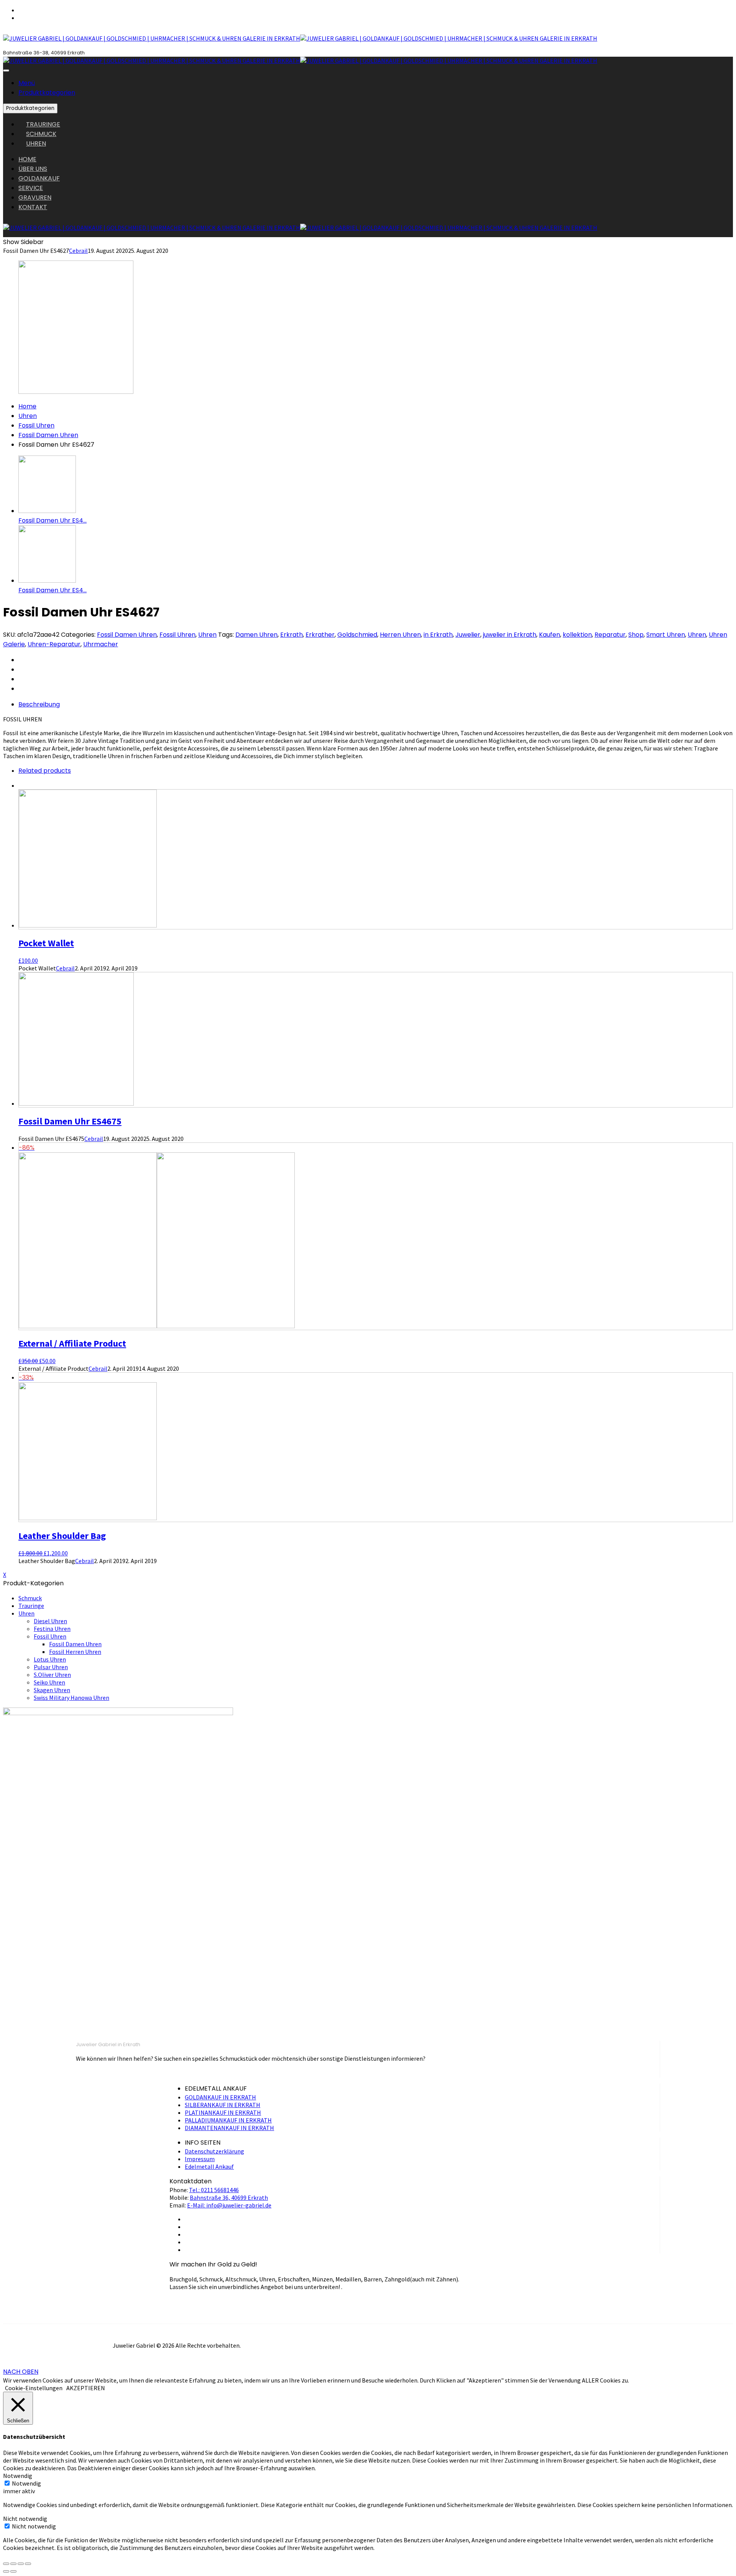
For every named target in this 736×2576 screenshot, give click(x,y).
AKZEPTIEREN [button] (86, 2388)
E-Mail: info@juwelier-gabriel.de (229, 2205)
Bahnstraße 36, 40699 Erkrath (229, 2197)
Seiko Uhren (49, 1682)
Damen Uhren (256, 635)
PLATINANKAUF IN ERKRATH (223, 2112)
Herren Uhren (400, 635)
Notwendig (26, 2483)
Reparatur (610, 635)
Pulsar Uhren (51, 1667)
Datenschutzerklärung (214, 2151)
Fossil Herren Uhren (75, 1652)
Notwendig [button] (18, 2476)
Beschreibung (39, 704)
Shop (636, 635)
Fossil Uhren (36, 425)
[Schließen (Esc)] (6, 2564)
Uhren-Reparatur (54, 644)
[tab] (376, 704)
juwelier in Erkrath (510, 635)
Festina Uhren (52, 1629)
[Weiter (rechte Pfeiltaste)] (13, 2571)
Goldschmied (357, 635)
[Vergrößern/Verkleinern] (28, 2564)
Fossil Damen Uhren (48, 435)
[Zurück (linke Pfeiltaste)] (6, 2571)
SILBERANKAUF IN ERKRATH (223, 2105)
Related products (45, 771)
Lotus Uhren (50, 1659)
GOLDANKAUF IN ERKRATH (220, 2097)
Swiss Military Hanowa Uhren (71, 1698)
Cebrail (78, 251)
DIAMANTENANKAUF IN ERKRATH (229, 2128)
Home (27, 406)
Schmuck (30, 1598)
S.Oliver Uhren (52, 1675)
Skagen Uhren (52, 1690)
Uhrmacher (101, 644)
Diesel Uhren (50, 1621)
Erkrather (320, 635)
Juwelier (468, 635)
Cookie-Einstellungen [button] (34, 2388)
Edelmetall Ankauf (209, 2166)
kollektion (577, 635)
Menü (27, 83)
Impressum (200, 2159)
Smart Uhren (666, 635)
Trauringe (31, 1606)
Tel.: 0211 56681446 (214, 2190)
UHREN (36, 143)
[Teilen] (13, 2564)
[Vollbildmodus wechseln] (21, 2564)
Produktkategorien (47, 93)
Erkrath (292, 635)
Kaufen (550, 635)
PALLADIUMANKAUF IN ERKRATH (228, 2120)
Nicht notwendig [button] (25, 2519)
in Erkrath (438, 635)
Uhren (28, 416)
